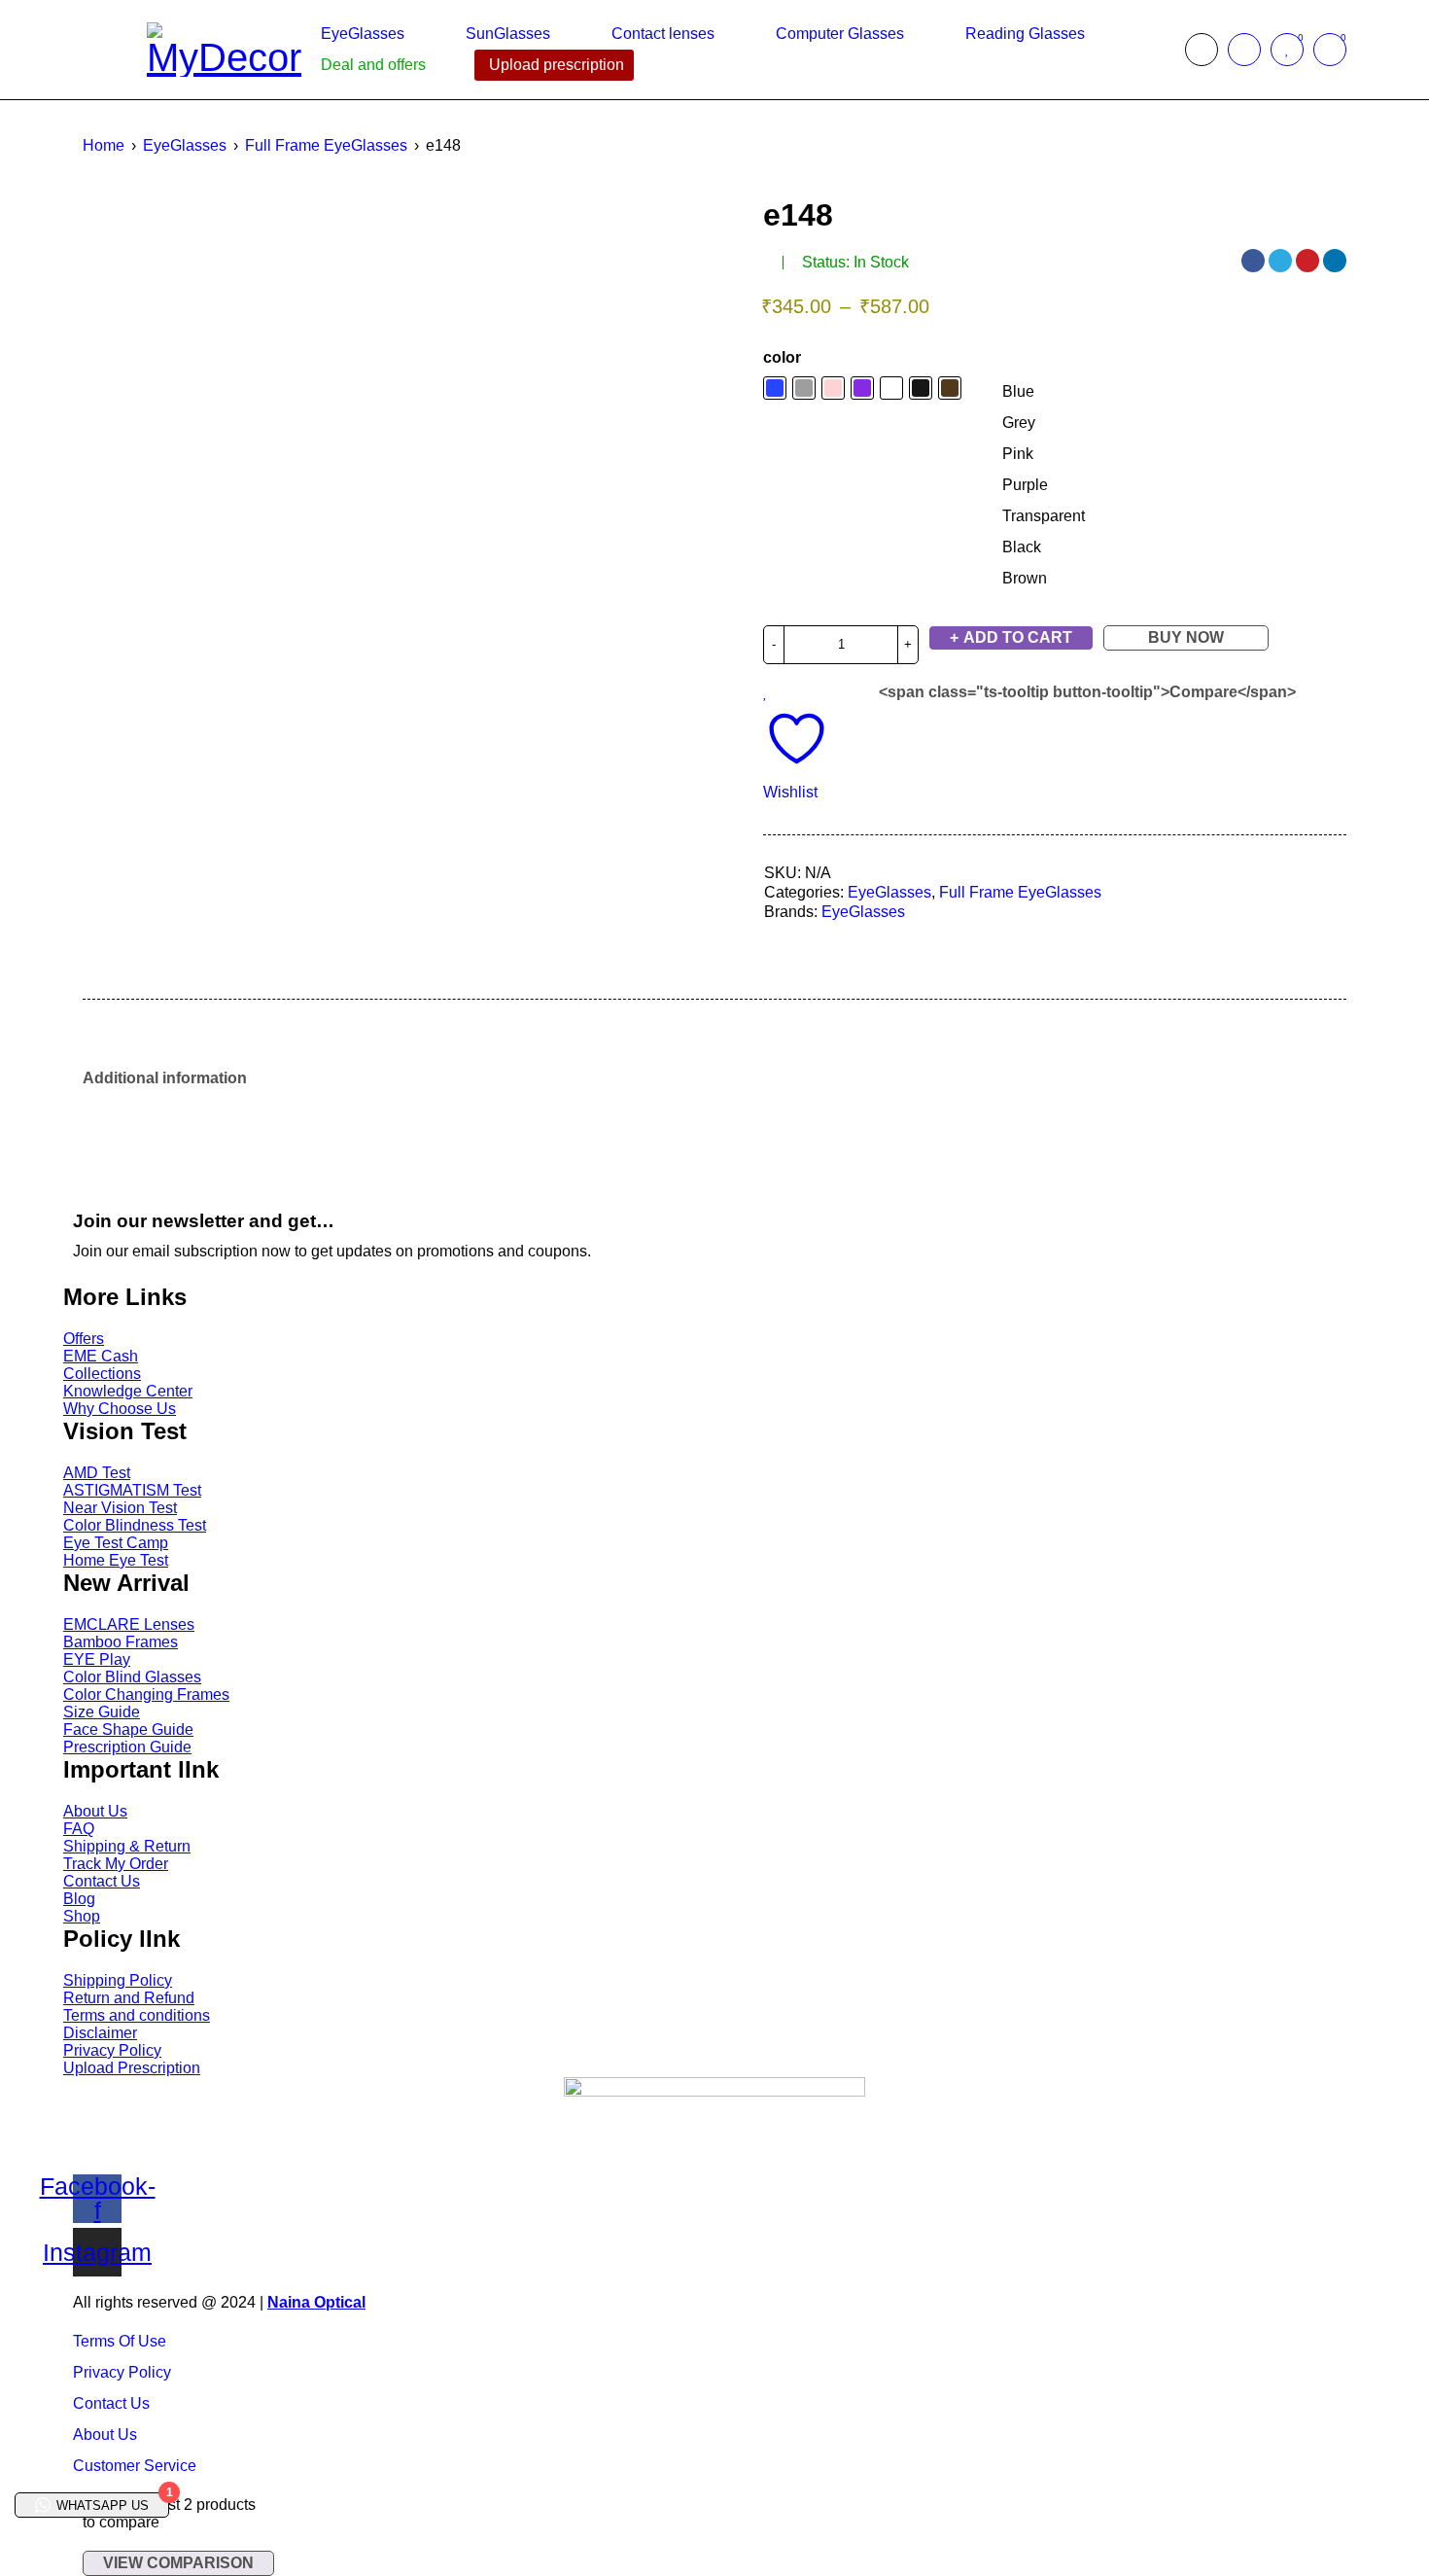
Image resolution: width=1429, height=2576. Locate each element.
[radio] (1044, 392)
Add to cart (1018, 637)
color (782, 357)
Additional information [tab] (165, 1078)
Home (104, 145)
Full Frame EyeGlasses (326, 145)
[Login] (1244, 50)
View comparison (178, 2563)
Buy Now (1186, 637)
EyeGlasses (185, 145)
